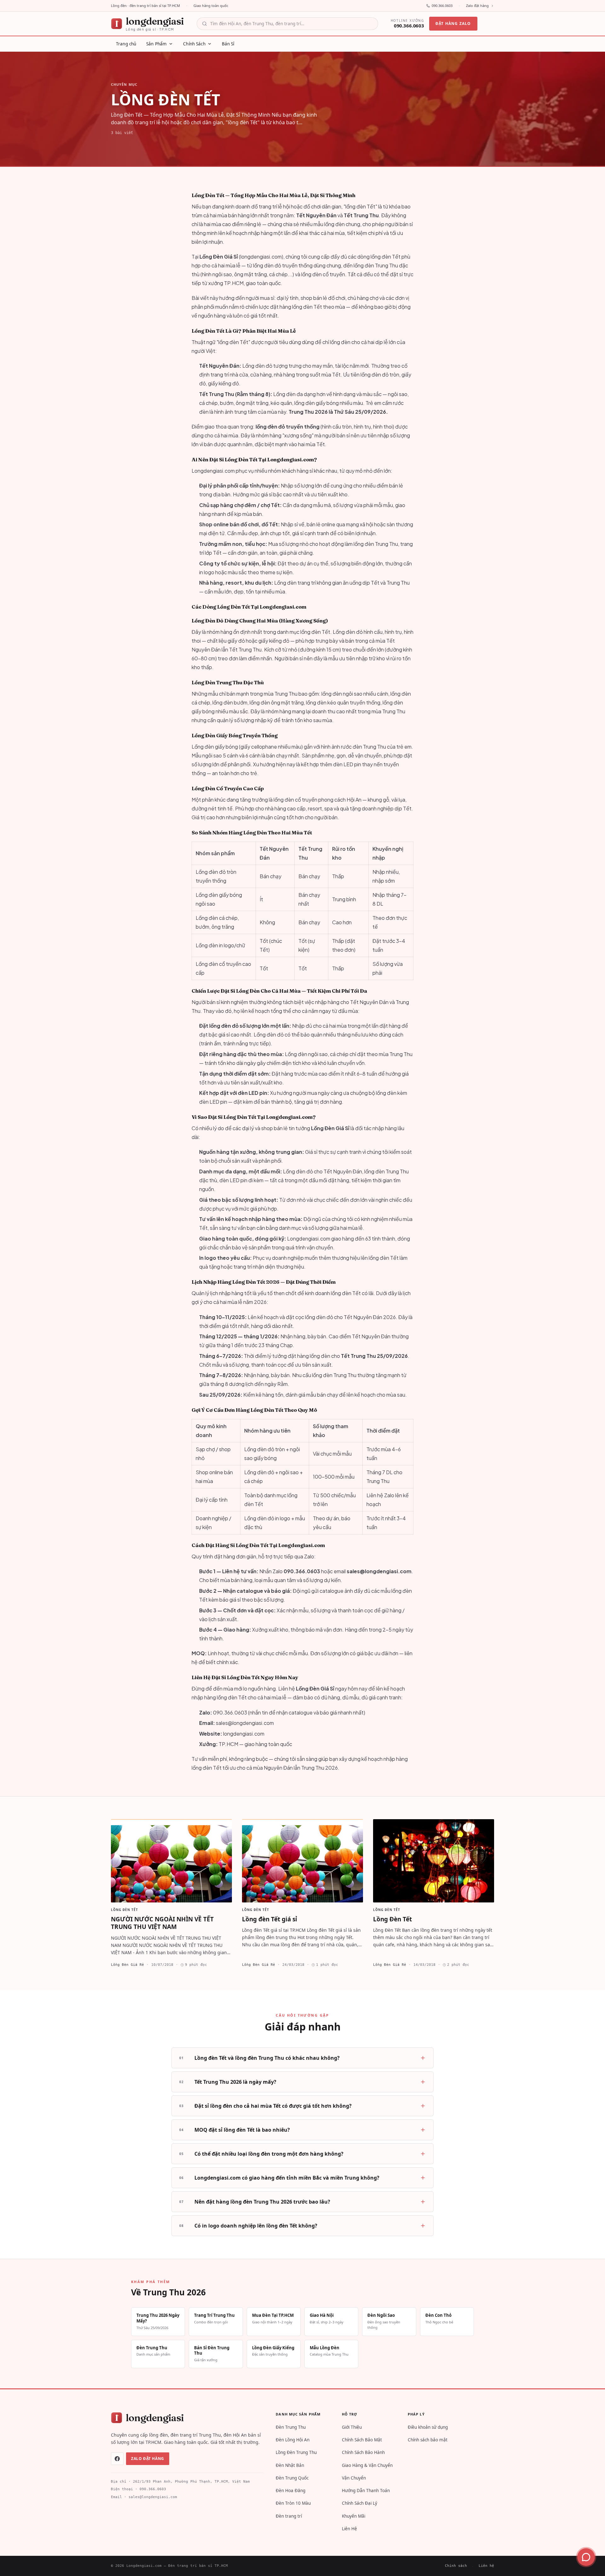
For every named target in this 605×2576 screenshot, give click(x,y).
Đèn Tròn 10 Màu (293, 2503)
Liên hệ (486, 2566)
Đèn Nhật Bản (290, 2465)
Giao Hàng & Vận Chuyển (367, 2465)
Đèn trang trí (289, 2516)
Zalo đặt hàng (477, 6)
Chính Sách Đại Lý (360, 2503)
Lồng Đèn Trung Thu (296, 2452)
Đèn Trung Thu (291, 2427)
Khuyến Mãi (354, 2516)
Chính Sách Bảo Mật (362, 2440)
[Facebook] (117, 2459)
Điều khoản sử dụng (428, 2427)
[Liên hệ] (586, 2557)
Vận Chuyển (354, 2478)
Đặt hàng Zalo (453, 23)
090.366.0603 (442, 6)
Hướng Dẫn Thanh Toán (366, 2491)
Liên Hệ (349, 2529)
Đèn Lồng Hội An (293, 2440)
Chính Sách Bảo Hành (363, 2452)
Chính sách (456, 2566)
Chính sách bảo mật (428, 2440)
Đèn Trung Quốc (292, 2478)
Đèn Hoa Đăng (291, 2491)
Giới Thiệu (352, 2427)
